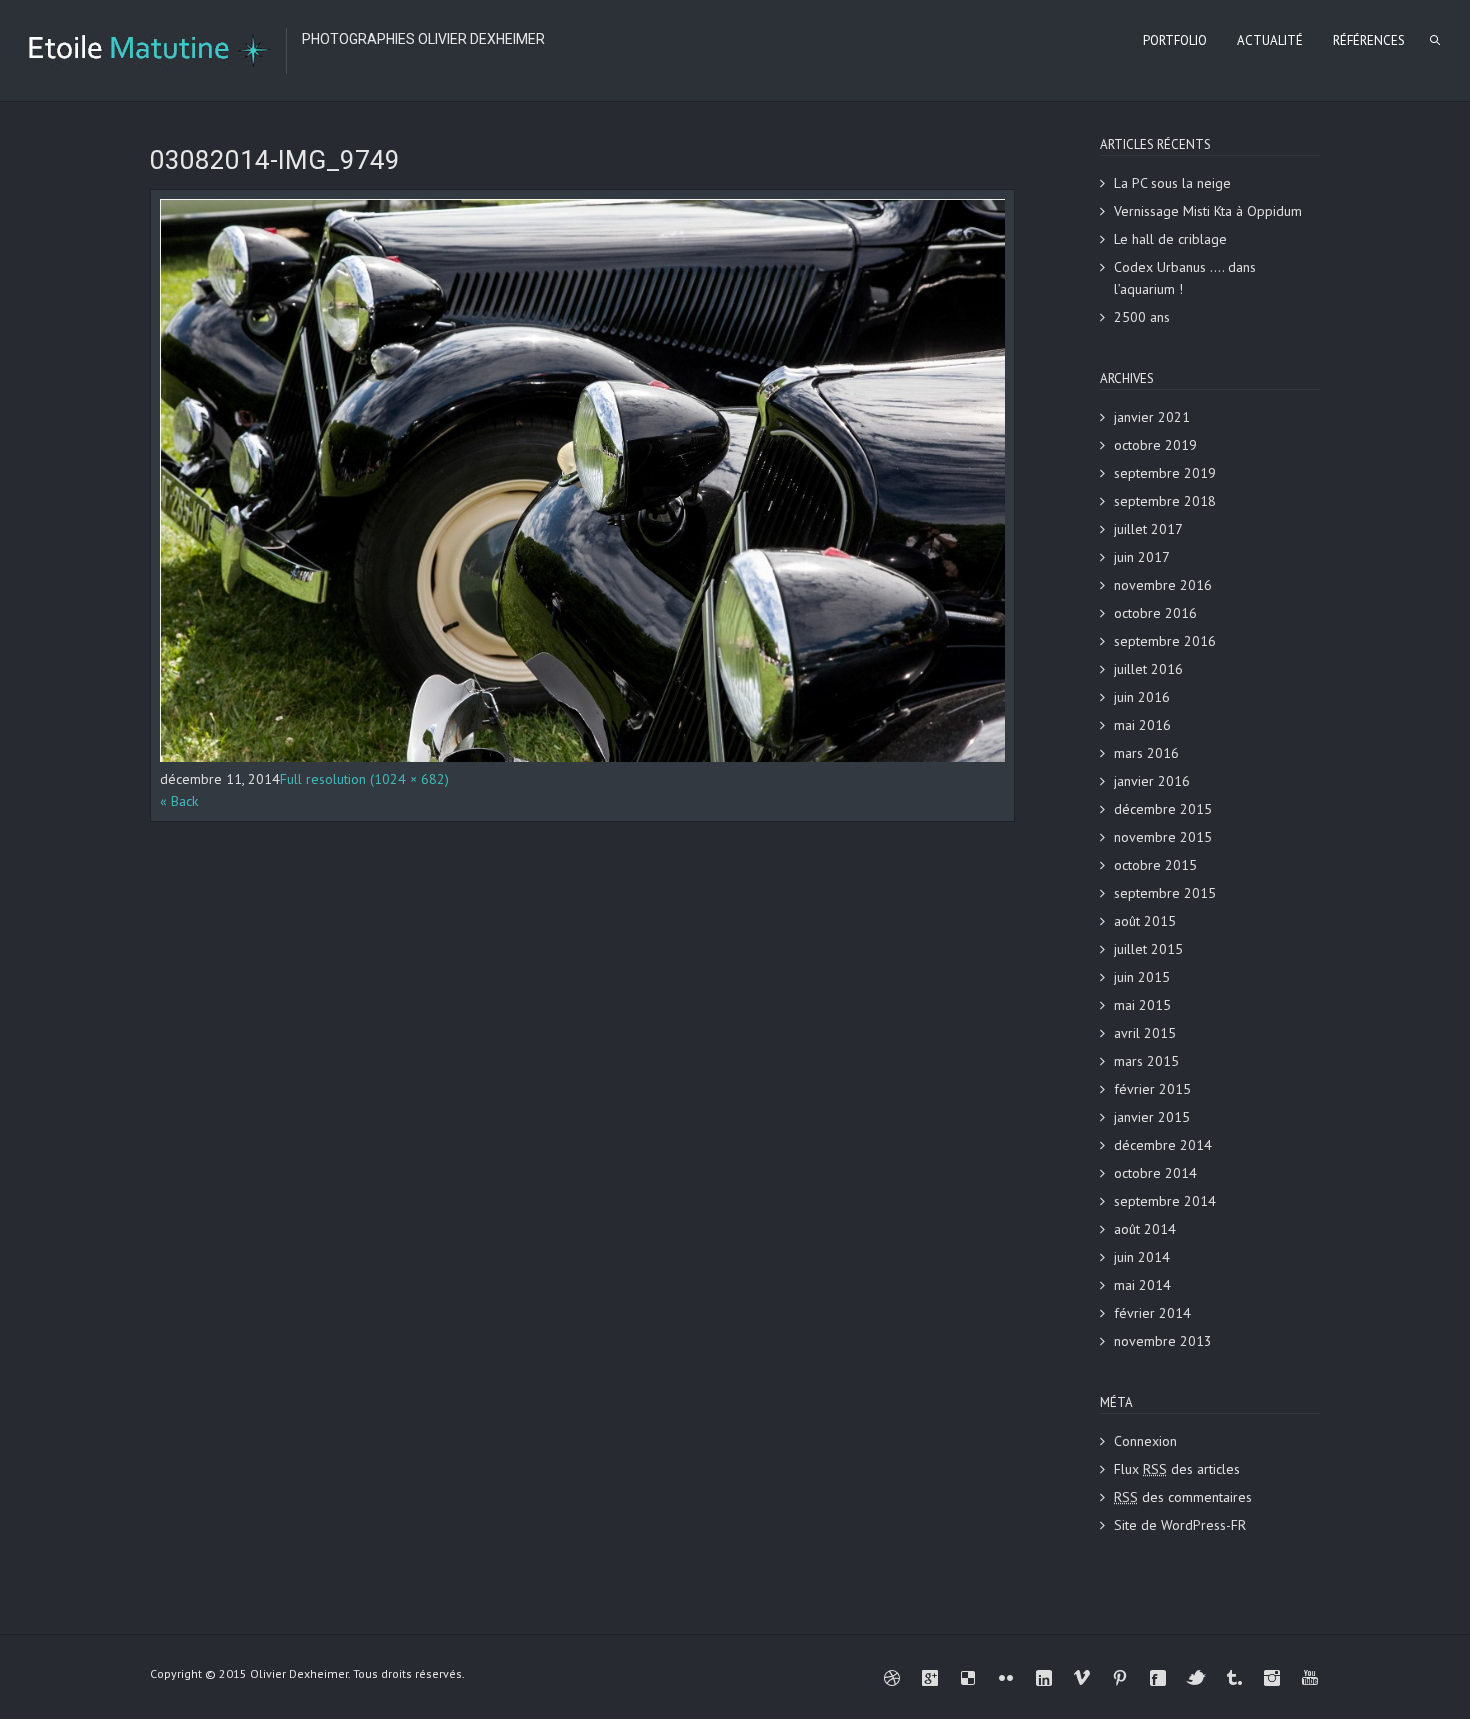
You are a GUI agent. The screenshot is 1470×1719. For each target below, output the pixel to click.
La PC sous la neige (1172, 183)
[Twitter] (1196, 1678)
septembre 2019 (1165, 473)
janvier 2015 (1152, 1117)
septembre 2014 (1165, 1201)
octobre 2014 (1155, 1173)
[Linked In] (1044, 1678)
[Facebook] (1158, 1678)
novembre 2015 (1163, 837)
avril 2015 (1145, 1033)
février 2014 (1152, 1313)
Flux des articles (1177, 1469)
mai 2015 (1142, 1005)
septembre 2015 (1165, 893)
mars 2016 (1146, 753)
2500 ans (1142, 317)
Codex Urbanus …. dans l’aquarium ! (1185, 278)
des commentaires (1183, 1497)
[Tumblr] (1234, 1678)
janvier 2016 (1152, 781)
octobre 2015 (1155, 865)
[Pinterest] (1120, 1678)
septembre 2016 (1165, 641)
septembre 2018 (1165, 501)
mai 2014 (1142, 1285)
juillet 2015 (1148, 949)
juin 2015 (1142, 977)
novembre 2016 (1163, 585)
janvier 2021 (1152, 417)
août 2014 (1145, 1229)
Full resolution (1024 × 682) (364, 779)
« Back (179, 801)
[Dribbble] (892, 1678)
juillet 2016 (1148, 669)
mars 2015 (1146, 1061)
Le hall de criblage (1170, 239)
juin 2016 (1142, 697)
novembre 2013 (1163, 1341)
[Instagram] (1272, 1678)
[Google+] (930, 1678)
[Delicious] (968, 1678)
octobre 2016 (1155, 613)
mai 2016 (1142, 725)
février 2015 (1152, 1089)
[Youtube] (1310, 1678)
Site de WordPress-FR (1180, 1525)
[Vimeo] (1082, 1678)
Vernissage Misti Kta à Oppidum (1208, 211)
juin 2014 (1142, 1257)
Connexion (1145, 1441)
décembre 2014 (1163, 1145)
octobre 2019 (1155, 445)
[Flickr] (1006, 1678)
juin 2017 (1142, 557)
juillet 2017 (1148, 529)
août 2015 (1145, 921)
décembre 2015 (1163, 809)
